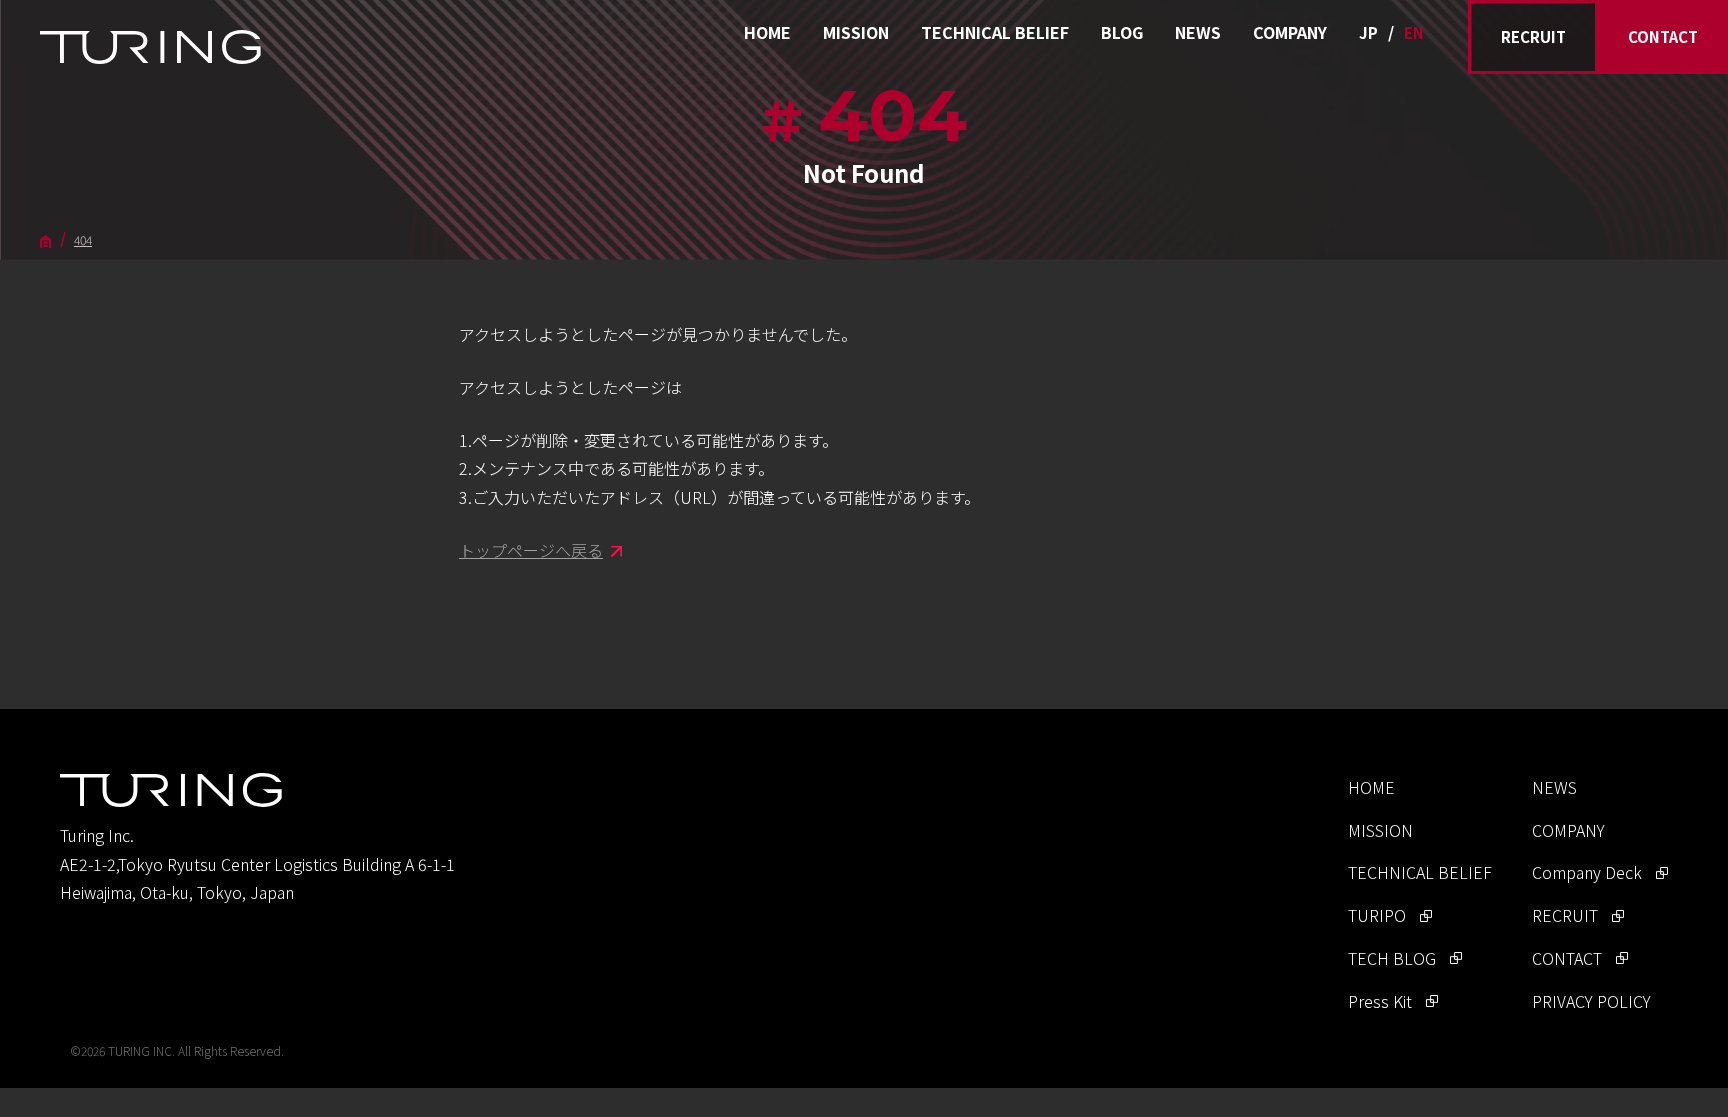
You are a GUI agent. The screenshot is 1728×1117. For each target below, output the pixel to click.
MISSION (856, 32)
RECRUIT (1533, 36)
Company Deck (1587, 872)
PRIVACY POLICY (1591, 1001)
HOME (767, 32)
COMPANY (1290, 32)
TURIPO (1377, 915)
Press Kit (1380, 1001)
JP (1368, 32)
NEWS (1198, 32)
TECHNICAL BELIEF (995, 32)
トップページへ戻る (531, 550)
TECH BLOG (1392, 958)
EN (1414, 32)
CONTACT (1663, 36)
